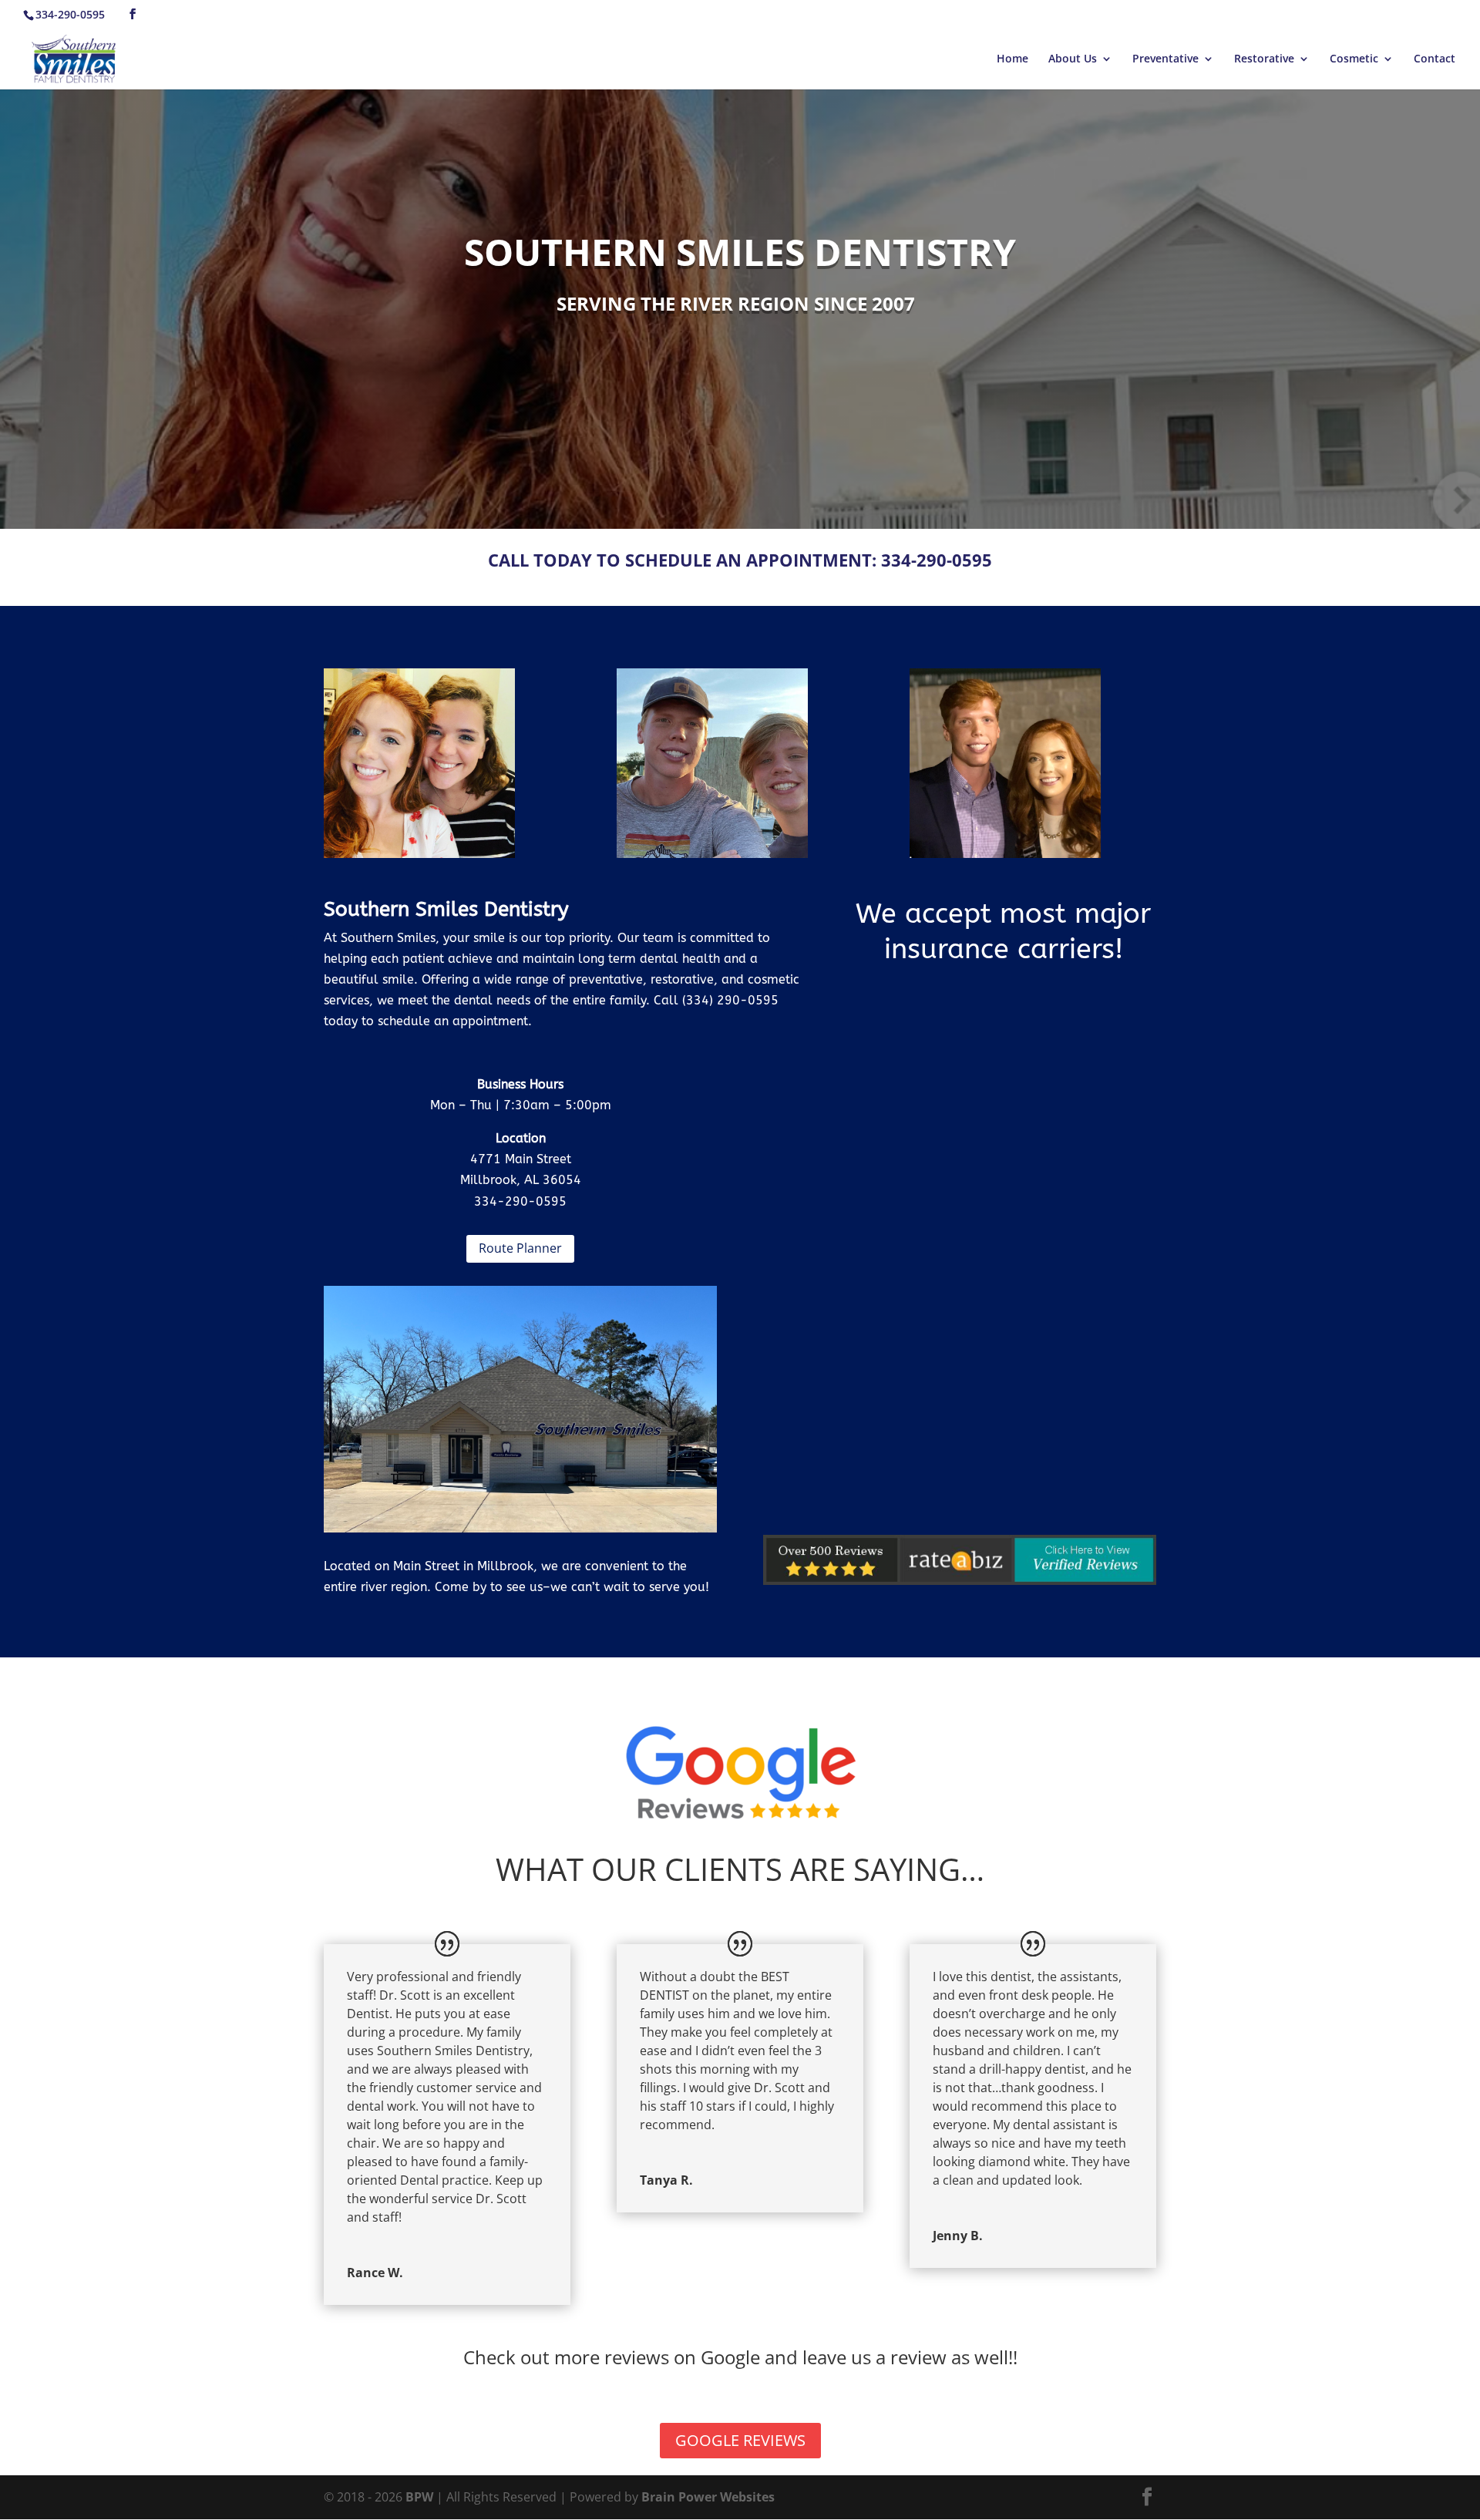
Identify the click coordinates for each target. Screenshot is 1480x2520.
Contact (1435, 59)
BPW (421, 2497)
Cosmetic (1354, 59)
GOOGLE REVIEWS (740, 2440)
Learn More (420, 786)
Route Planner (520, 1248)
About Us (1073, 59)
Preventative (1165, 59)
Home (1012, 59)
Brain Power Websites (708, 2497)
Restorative (1264, 59)
